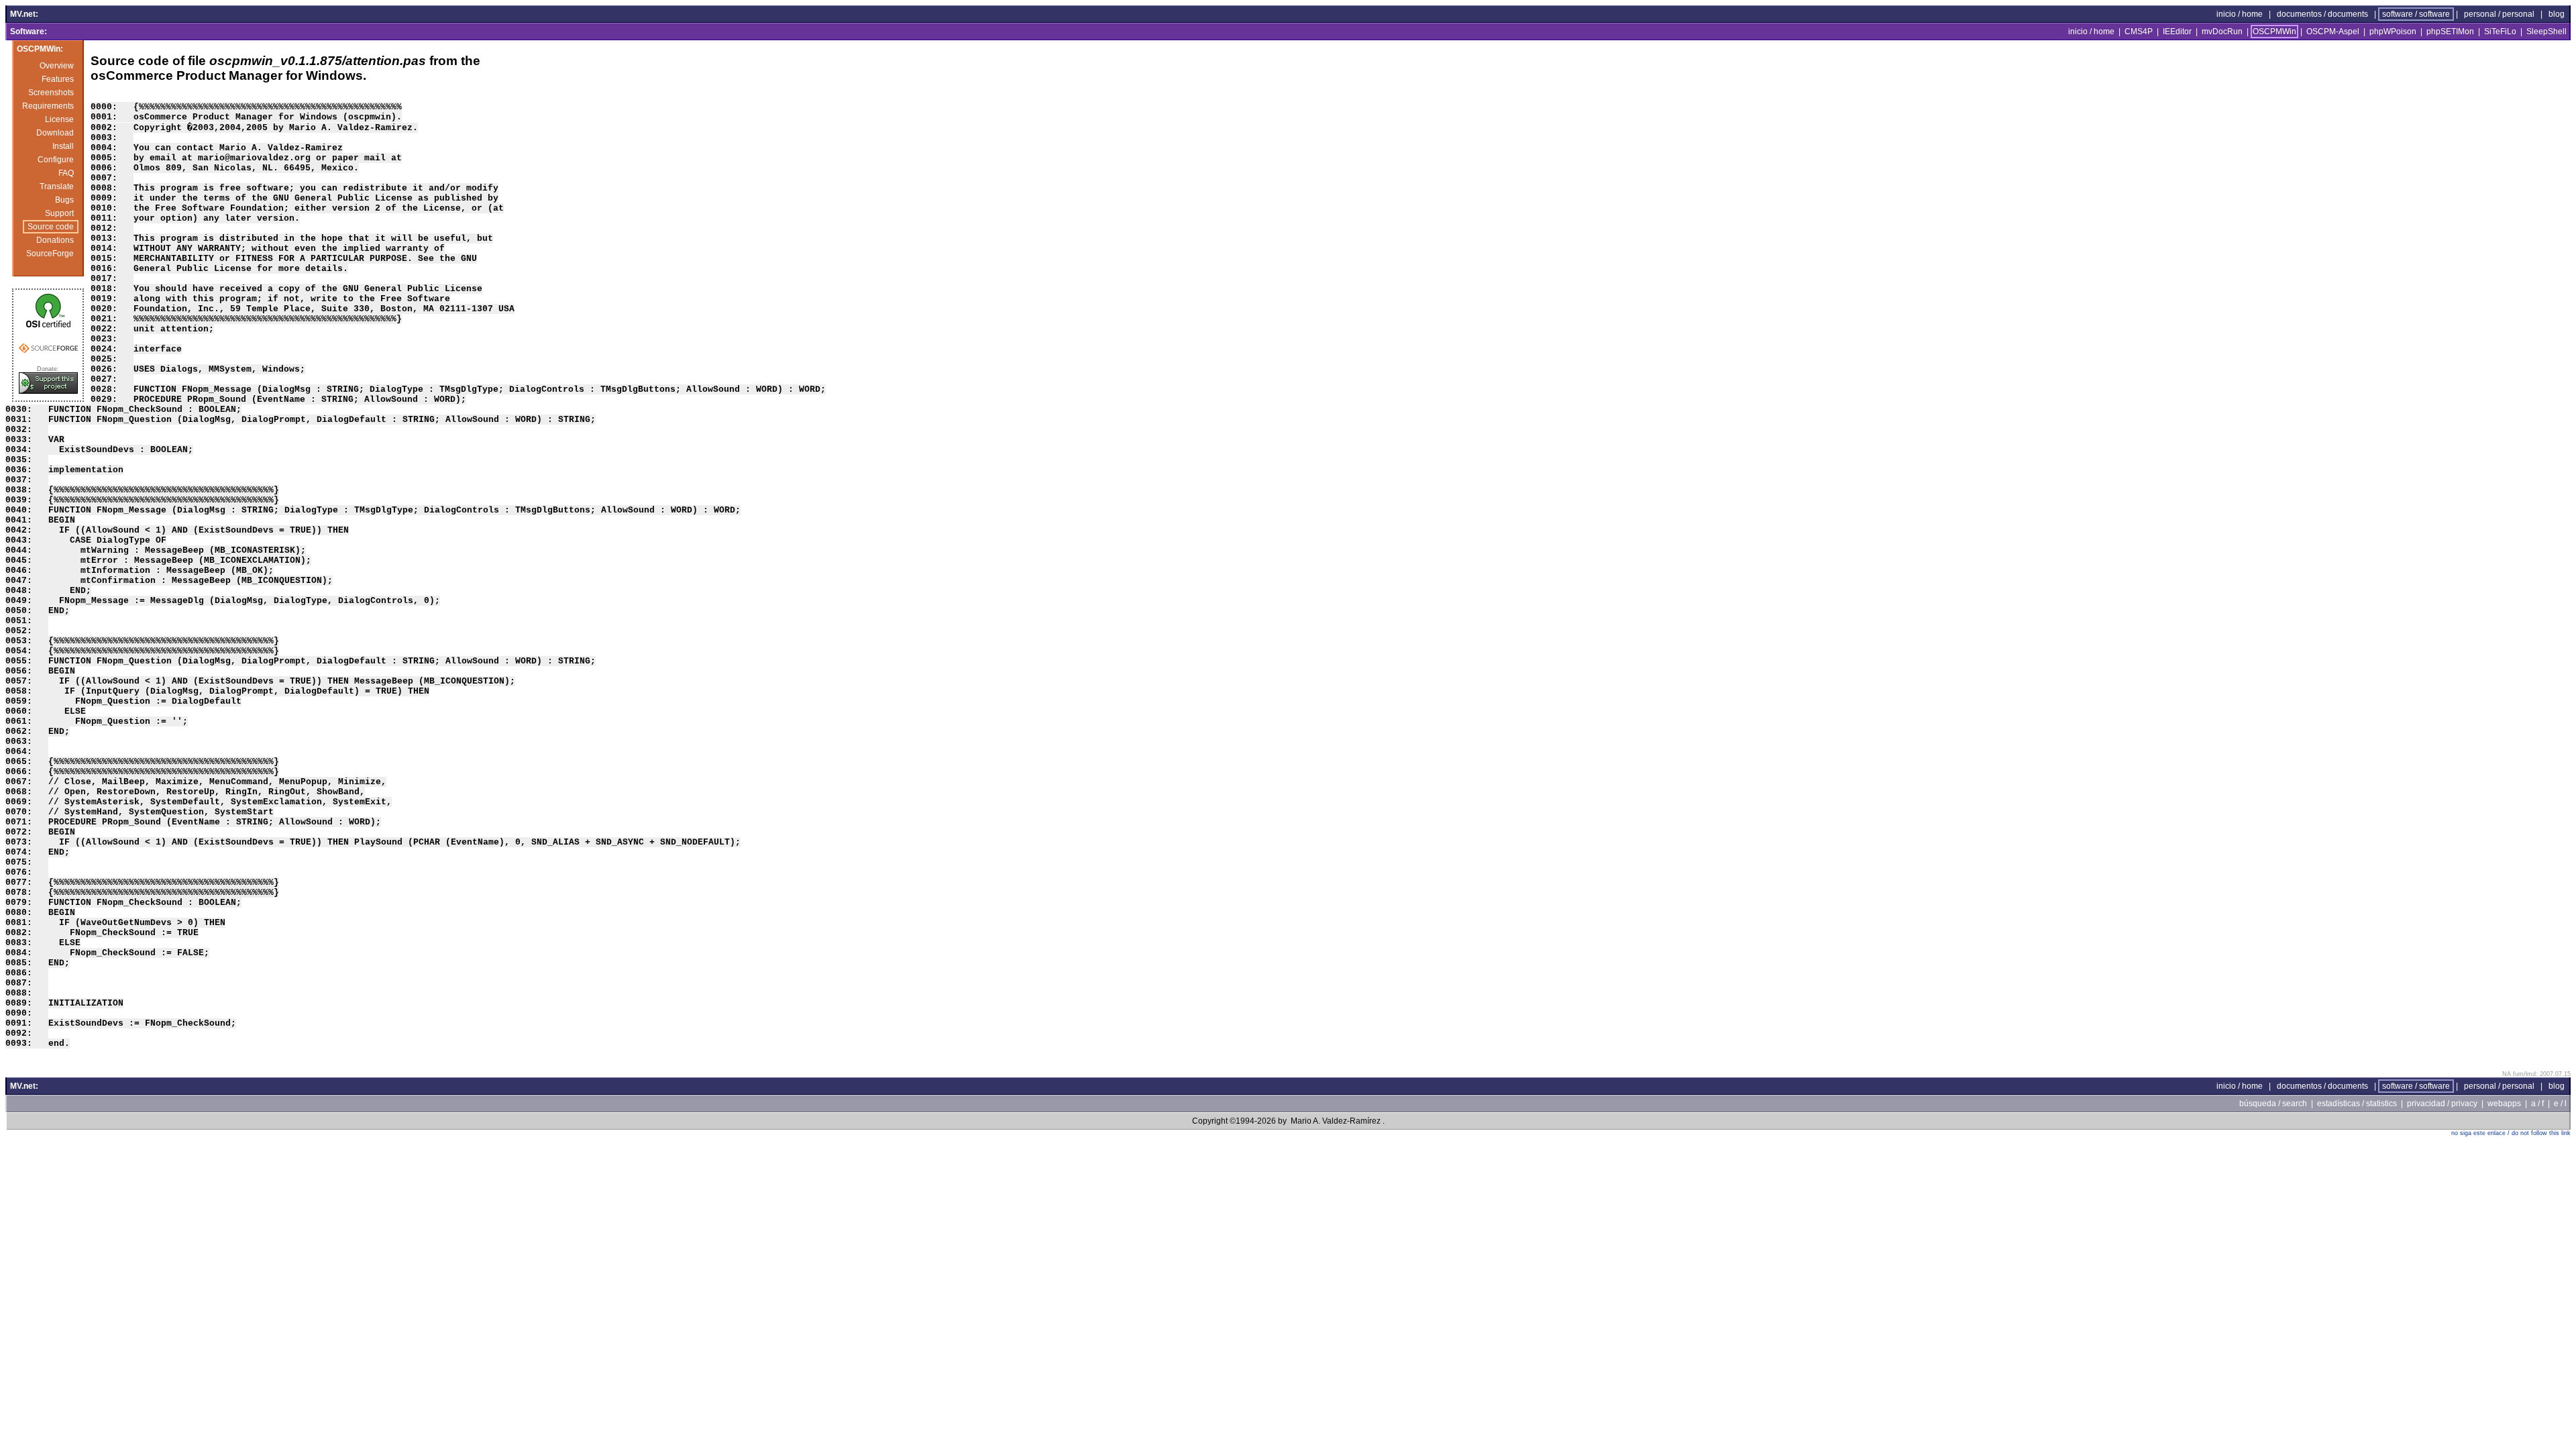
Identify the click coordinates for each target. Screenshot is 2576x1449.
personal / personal (2499, 14)
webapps (2504, 1104)
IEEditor (2177, 32)
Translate (57, 186)
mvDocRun (2222, 32)
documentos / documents (2322, 14)
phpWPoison (2393, 32)
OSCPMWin (2274, 32)
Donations (55, 240)
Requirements (48, 106)
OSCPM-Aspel (2333, 32)
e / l (2560, 1104)
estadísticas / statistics (2357, 1104)
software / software (2416, 14)
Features (58, 79)
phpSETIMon (2450, 32)
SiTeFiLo (2500, 32)
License (59, 119)
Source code (51, 227)
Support (59, 213)
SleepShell (2546, 32)
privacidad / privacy (2442, 1104)
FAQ (66, 173)
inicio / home (2240, 14)
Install (63, 146)
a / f (2537, 1104)
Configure (56, 160)
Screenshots (51, 93)
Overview (57, 66)
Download (55, 133)
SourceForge (50, 254)
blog (2557, 14)
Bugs (64, 200)
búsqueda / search (2273, 1104)
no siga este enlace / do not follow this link (2511, 1133)
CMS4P (2139, 32)
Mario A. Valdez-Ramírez (1336, 1121)
